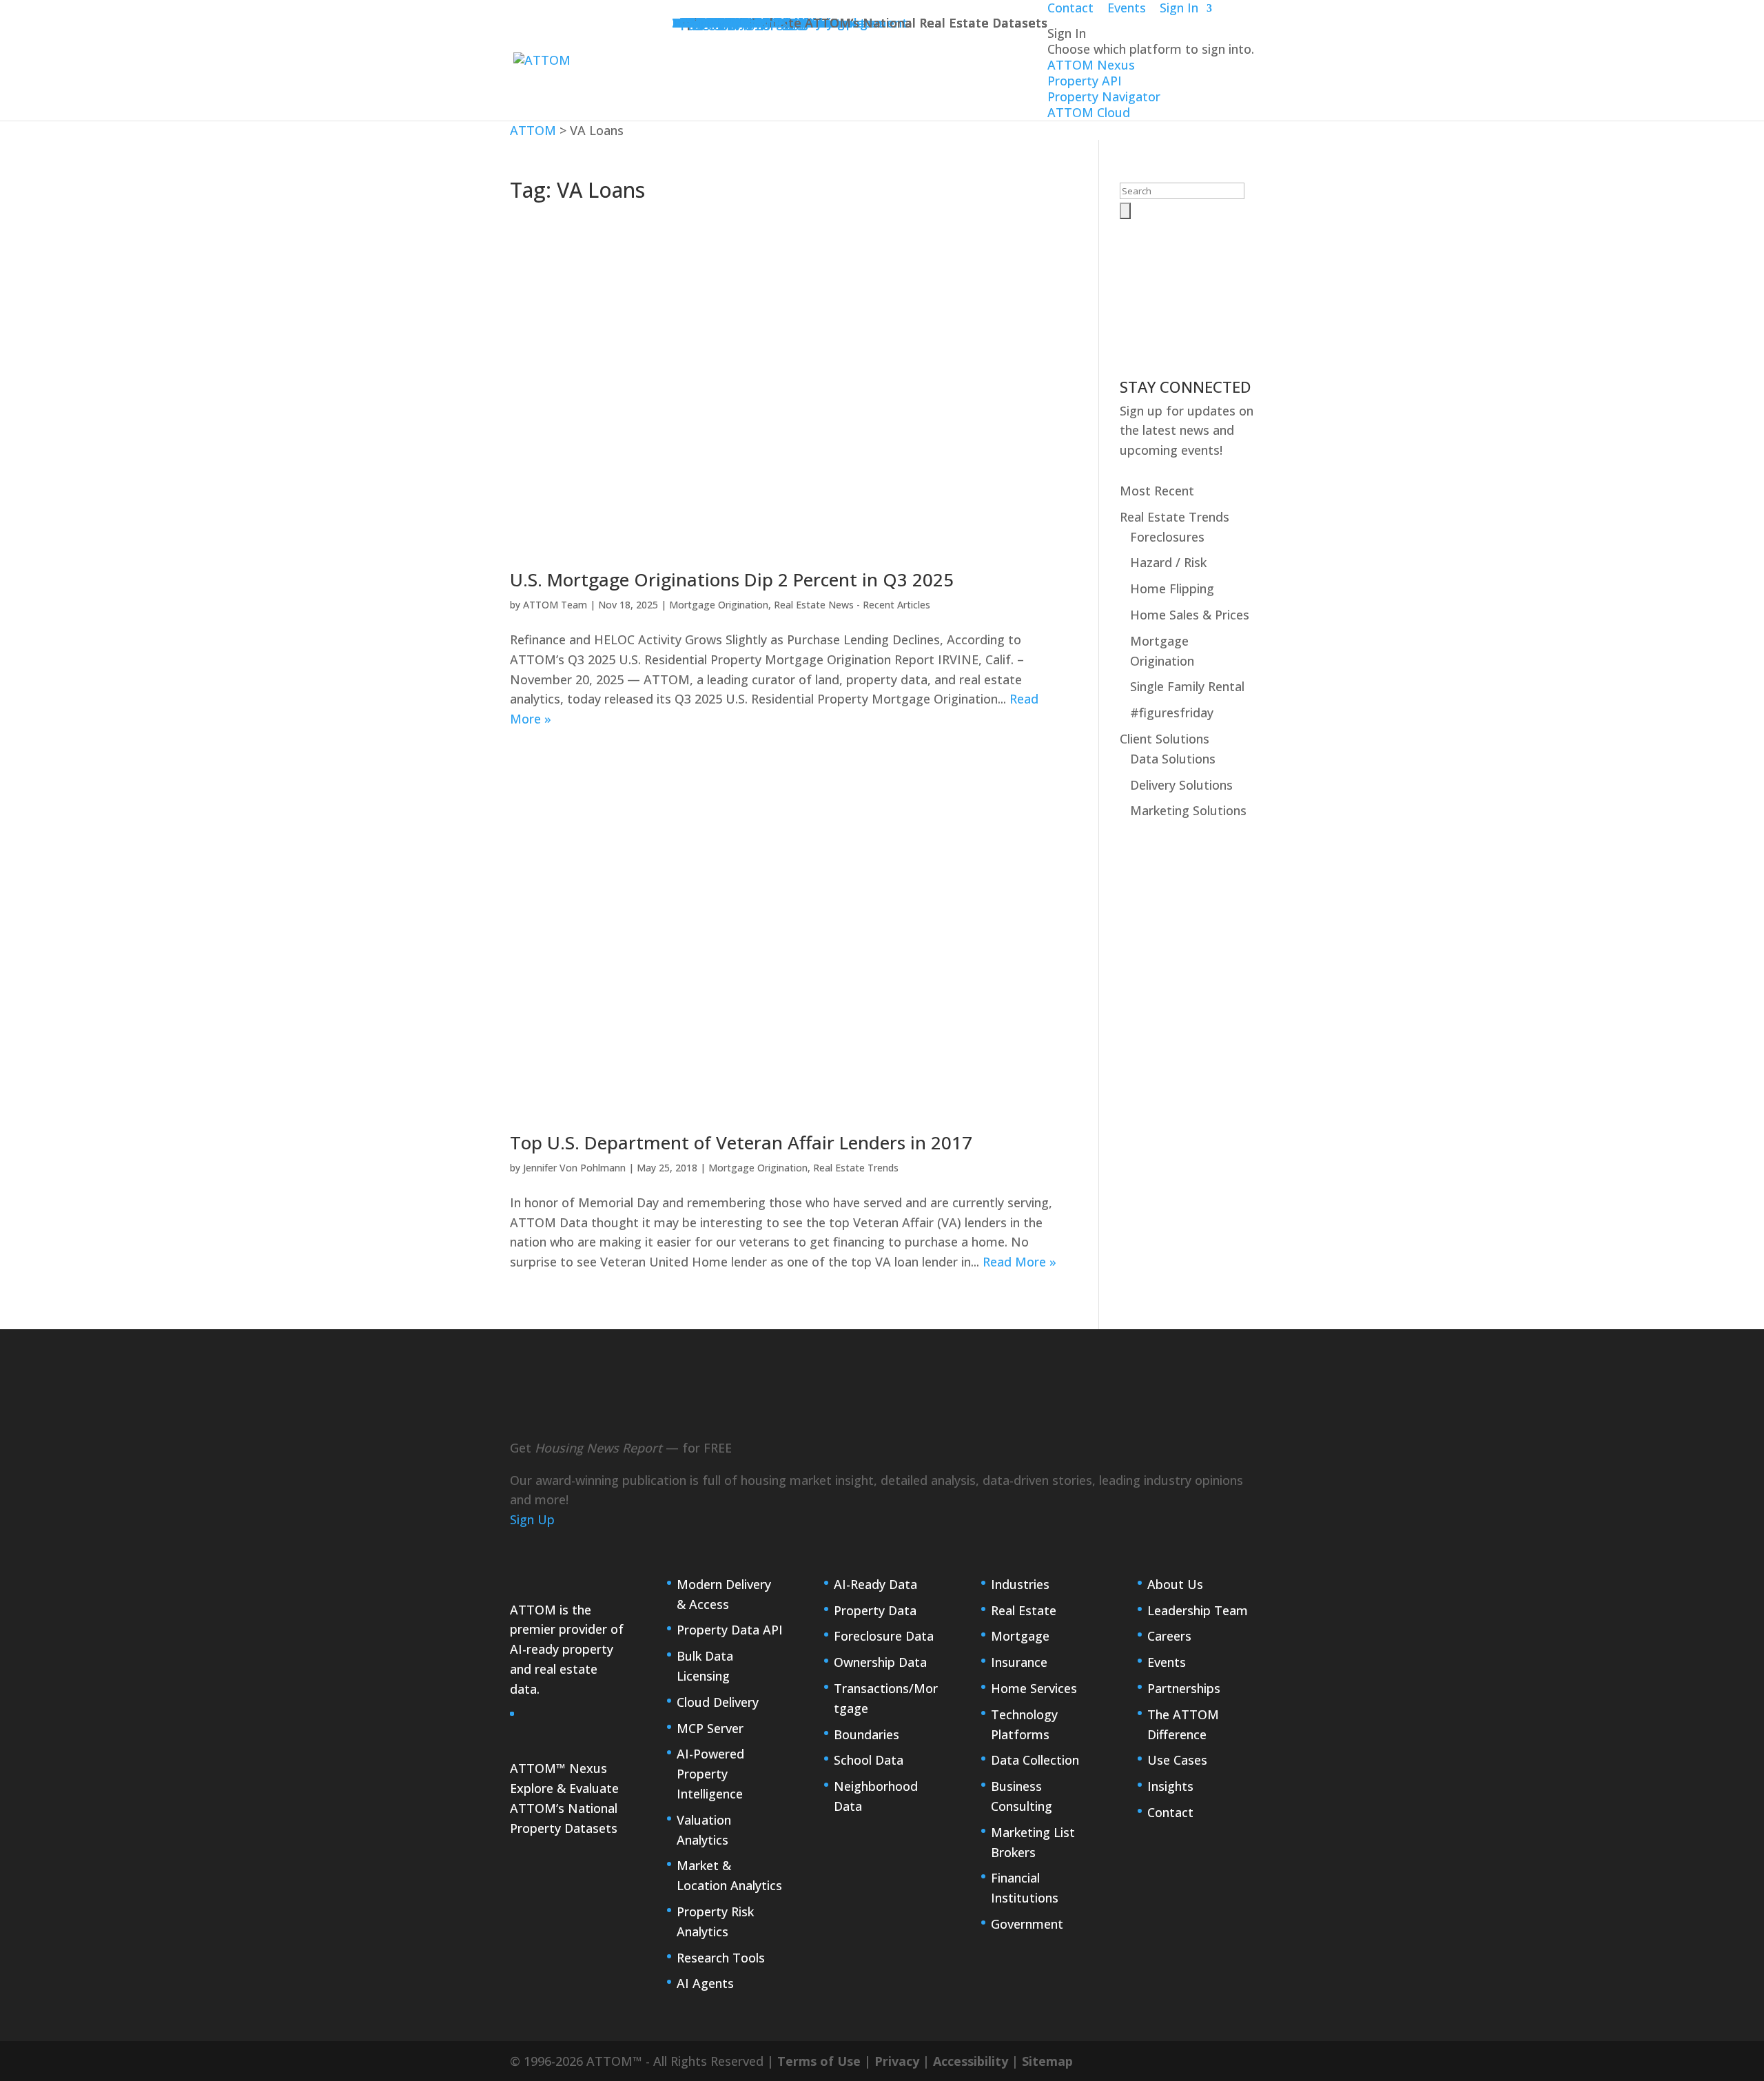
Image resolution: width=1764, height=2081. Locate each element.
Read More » (1019, 1262)
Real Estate (1024, 1610)
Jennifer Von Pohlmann (574, 1168)
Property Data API (730, 1630)
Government (1027, 1924)
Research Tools (721, 1958)
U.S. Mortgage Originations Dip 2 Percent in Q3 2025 (732, 580)
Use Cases (1177, 1760)
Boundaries (866, 1734)
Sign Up (532, 1519)
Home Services (1034, 1688)
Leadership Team (1198, 1610)
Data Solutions (1173, 759)
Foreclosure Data (884, 1636)
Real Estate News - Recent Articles (852, 605)
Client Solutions (1165, 739)
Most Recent (1157, 491)
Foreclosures (1167, 537)
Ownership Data (880, 1662)
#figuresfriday (1172, 713)
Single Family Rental (1187, 686)
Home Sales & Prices (1190, 615)
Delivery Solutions (1181, 785)
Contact (1170, 1812)
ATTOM (533, 130)
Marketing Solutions (1188, 810)
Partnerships (1184, 1688)
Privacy (897, 2061)
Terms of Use (819, 2061)
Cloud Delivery (718, 1702)
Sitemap (1047, 2061)
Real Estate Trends (856, 1168)
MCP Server (710, 1728)
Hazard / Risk (1168, 562)
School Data (869, 1760)
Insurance (1019, 1662)
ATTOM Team (555, 605)
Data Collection (1035, 1760)
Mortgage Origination (719, 605)
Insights (1170, 1786)
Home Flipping (1172, 588)
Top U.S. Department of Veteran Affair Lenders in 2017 (741, 1142)
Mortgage (1020, 1636)
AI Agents (705, 1983)
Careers (1169, 1636)
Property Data (875, 1610)
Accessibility (971, 2061)
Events (1167, 1662)
